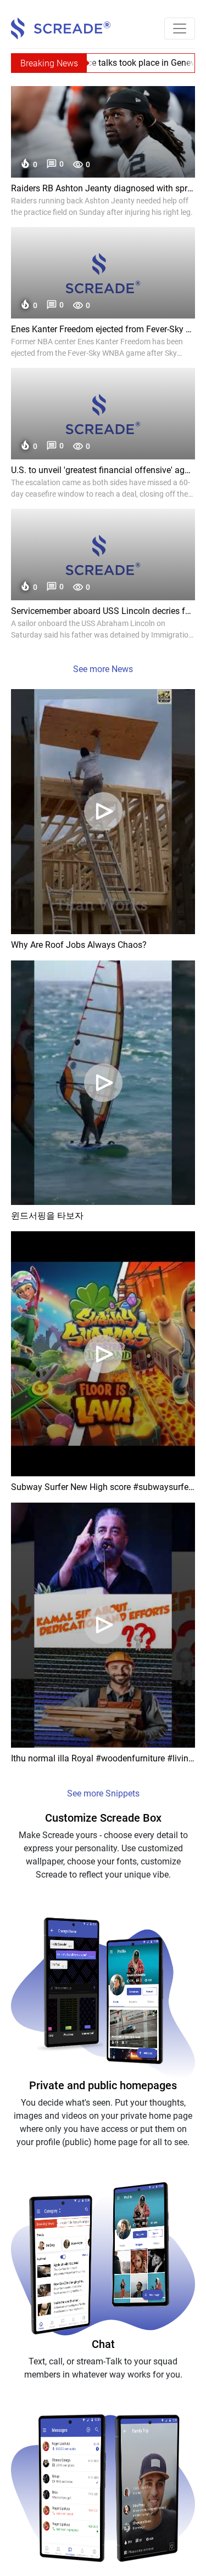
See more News (103, 669)
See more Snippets (103, 1793)
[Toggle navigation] (180, 29)
